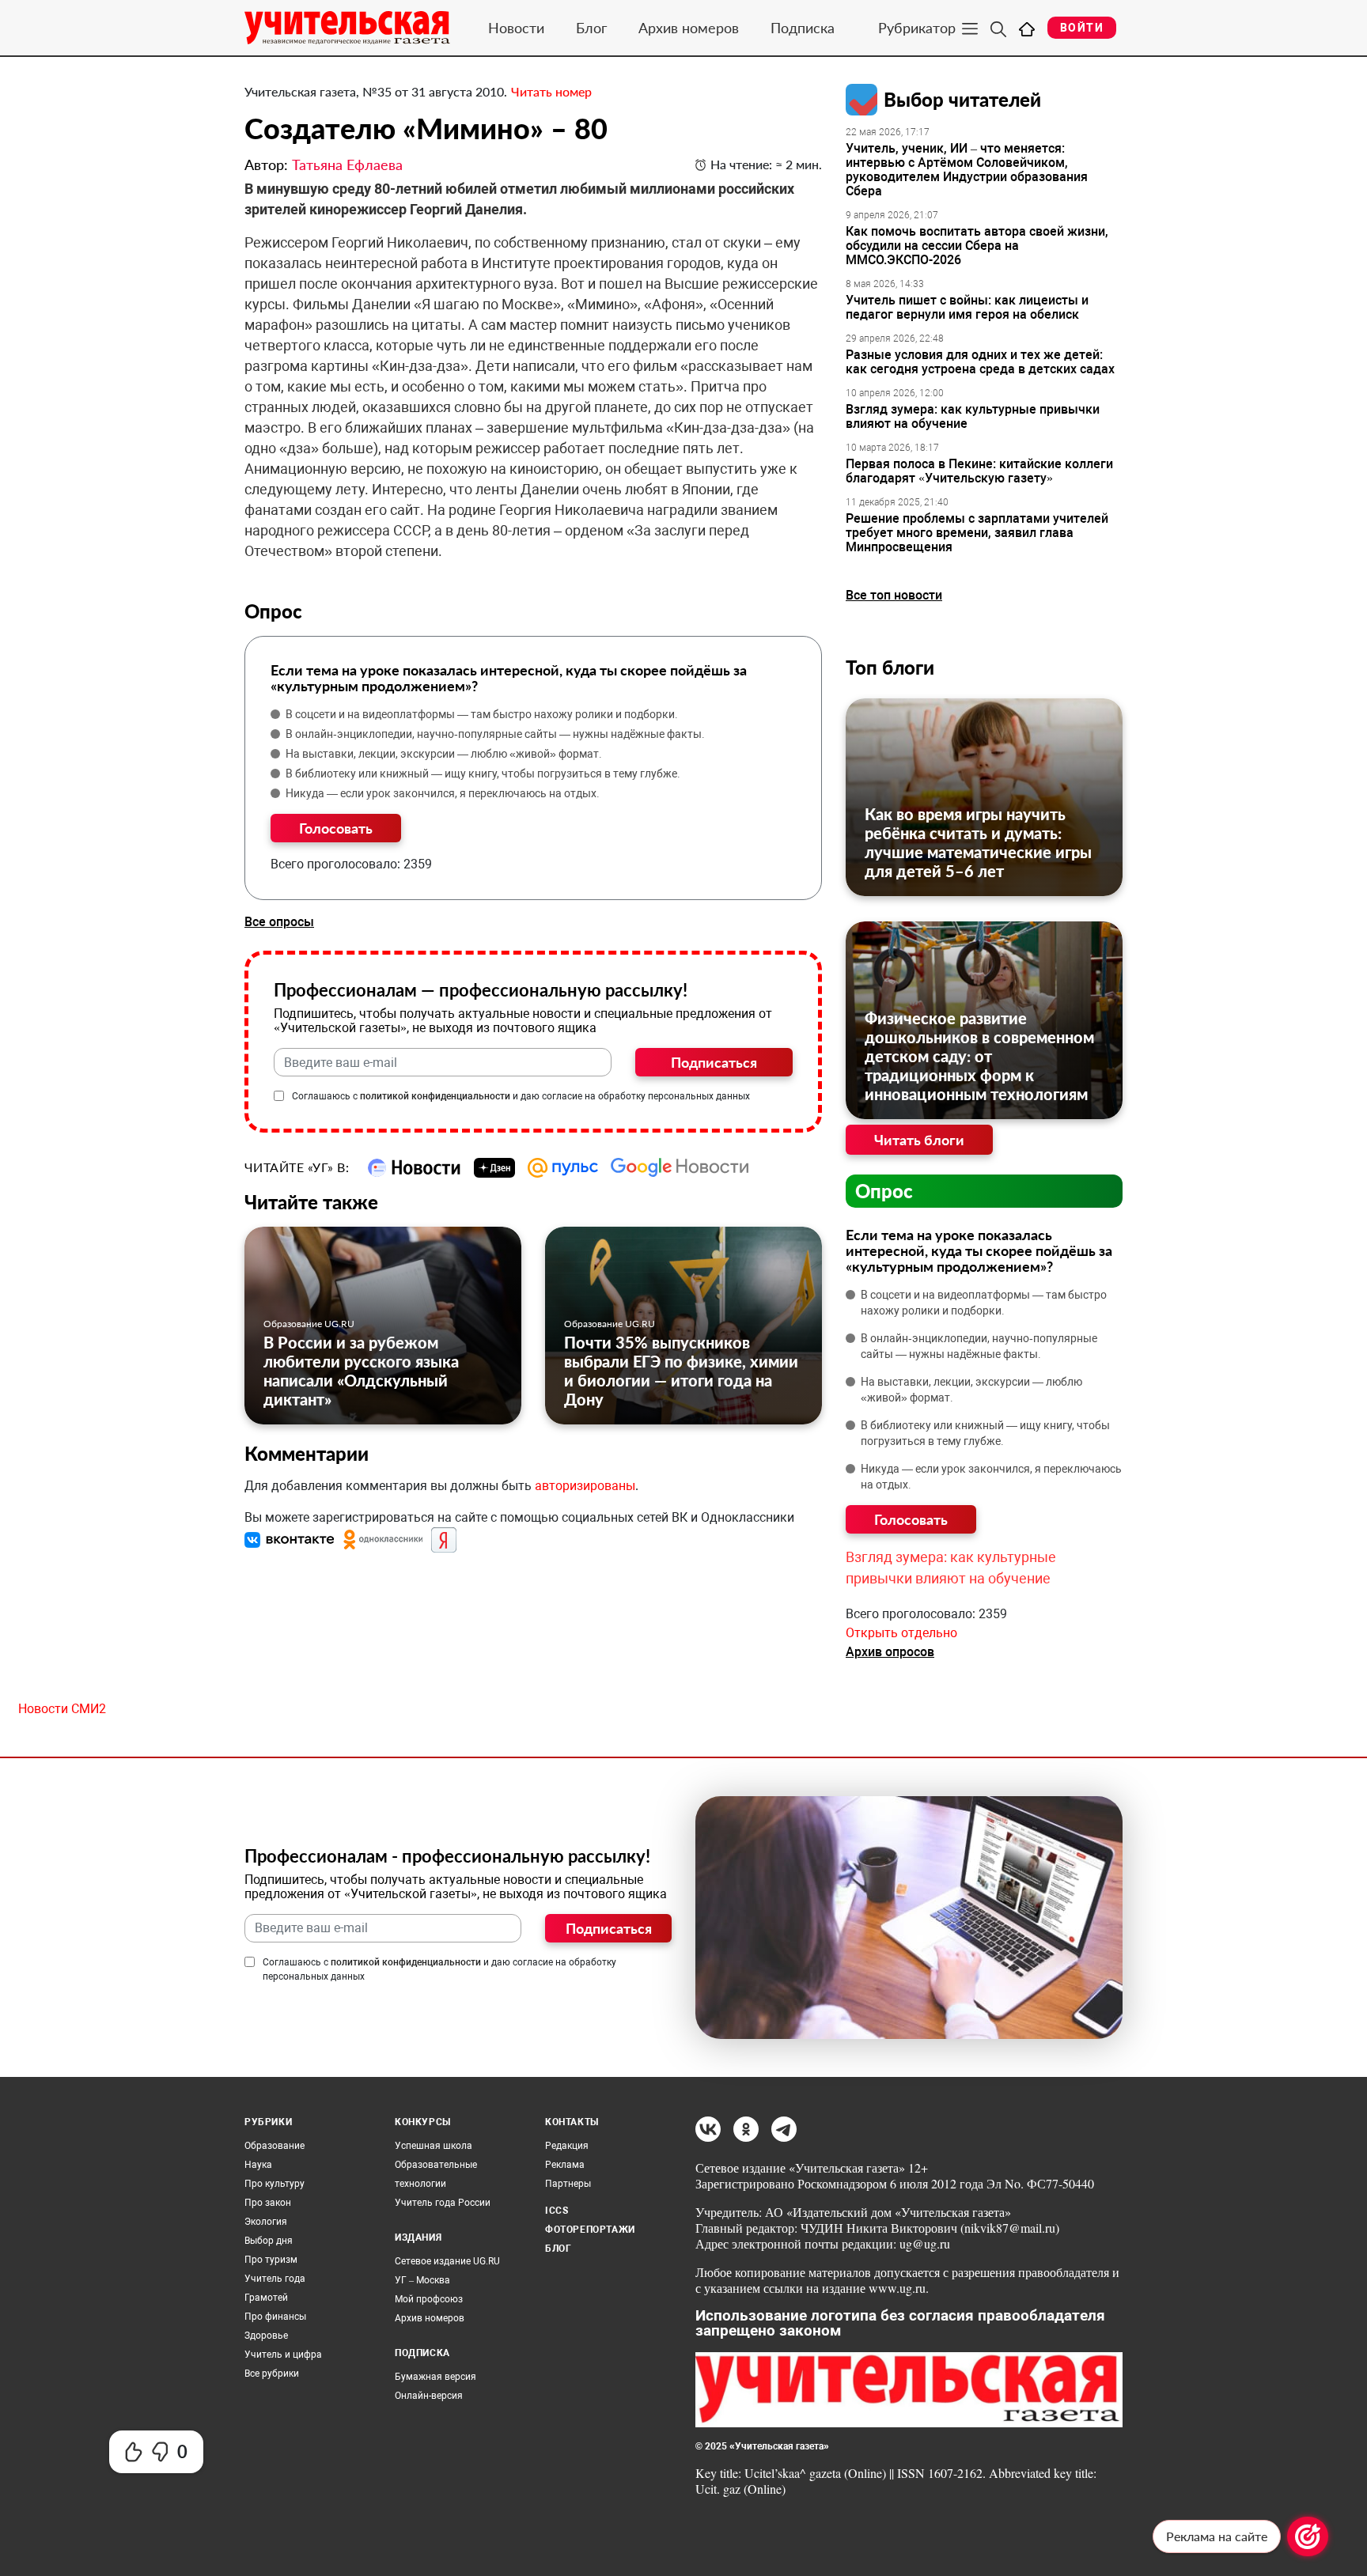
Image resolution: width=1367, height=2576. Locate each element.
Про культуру (275, 2184)
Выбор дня (269, 2241)
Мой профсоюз (429, 2299)
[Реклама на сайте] (1308, 2536)
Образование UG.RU (309, 1324)
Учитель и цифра (283, 2355)
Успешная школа (434, 2146)
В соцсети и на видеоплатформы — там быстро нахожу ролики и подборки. (482, 714)
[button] (291, 1540)
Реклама (565, 2165)
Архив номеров (689, 28)
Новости (516, 28)
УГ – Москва (422, 2280)
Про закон (268, 2203)
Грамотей (266, 2298)
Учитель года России (443, 2203)
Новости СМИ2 (62, 1709)
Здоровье (266, 2336)
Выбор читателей (962, 99)
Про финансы (275, 2317)
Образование (275, 2146)
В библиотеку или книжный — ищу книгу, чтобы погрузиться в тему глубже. (483, 774)
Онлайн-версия (429, 2396)
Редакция (567, 2146)
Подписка (803, 28)
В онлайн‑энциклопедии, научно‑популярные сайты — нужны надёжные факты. (495, 734)
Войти (1082, 28)
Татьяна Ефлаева (347, 165)
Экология (266, 2222)
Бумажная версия (435, 2377)
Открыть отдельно (901, 1633)
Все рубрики (272, 2374)
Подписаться (714, 1062)
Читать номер (551, 91)
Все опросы (279, 922)
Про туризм (271, 2260)
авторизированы (585, 1486)
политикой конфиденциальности (435, 1096)
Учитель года (275, 2279)
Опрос (884, 1191)
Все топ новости (894, 595)
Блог (591, 28)
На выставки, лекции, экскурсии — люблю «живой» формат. (444, 754)
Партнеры (568, 2184)
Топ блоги (890, 667)
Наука (258, 2165)
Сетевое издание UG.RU (447, 2261)
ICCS (557, 2211)
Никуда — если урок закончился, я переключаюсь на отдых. (443, 793)
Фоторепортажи (590, 2230)
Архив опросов (890, 1652)
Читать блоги (919, 1140)
